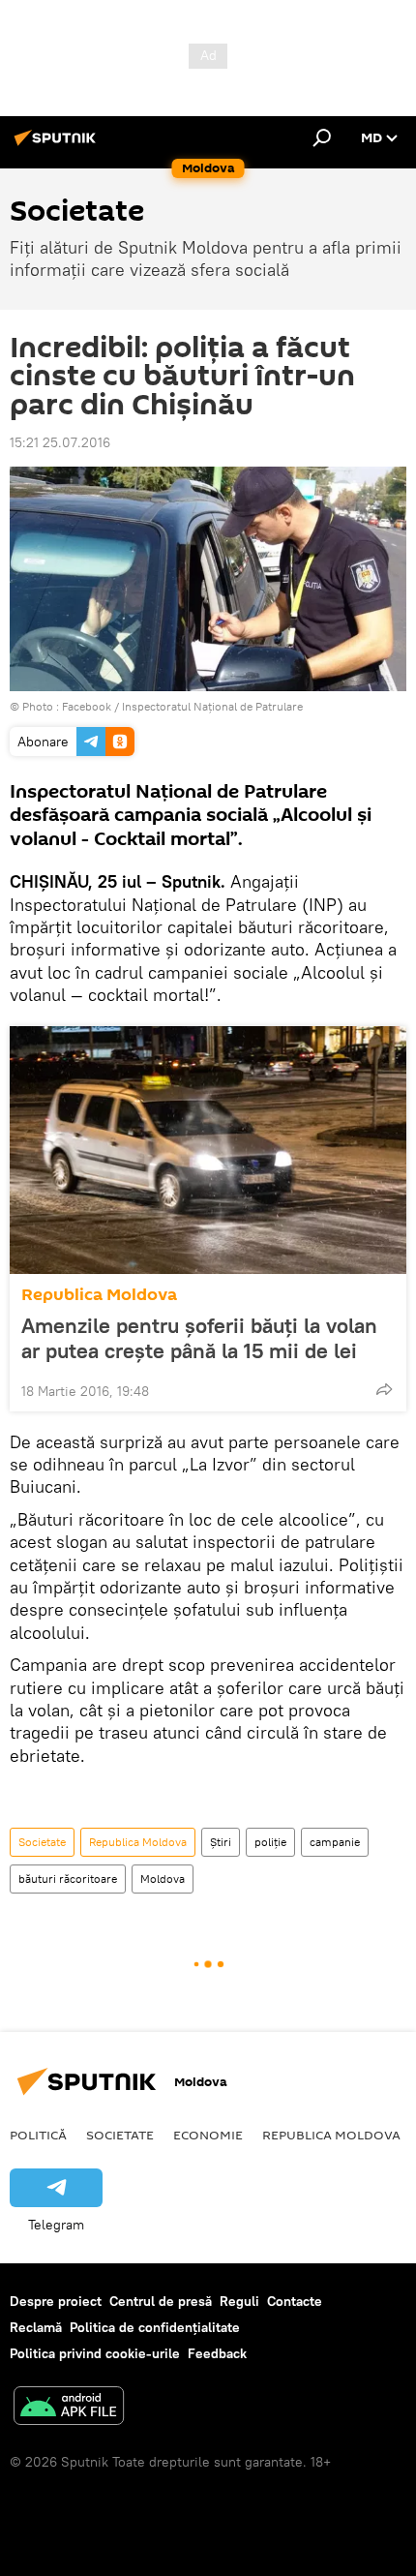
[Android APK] (69, 2408)
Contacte (295, 2301)
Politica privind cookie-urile (95, 2353)
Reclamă (36, 2327)
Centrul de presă (161, 2301)
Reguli (239, 2301)
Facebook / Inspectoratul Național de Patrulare (182, 706)
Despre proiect (56, 2301)
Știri (221, 1842)
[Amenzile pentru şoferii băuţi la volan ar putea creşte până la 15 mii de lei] (208, 1150)
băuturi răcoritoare (68, 1879)
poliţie (270, 1842)
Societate (42, 1842)
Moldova (163, 1879)
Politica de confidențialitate (155, 2327)
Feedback (217, 2353)
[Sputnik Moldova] (58, 145)
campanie (335, 1842)
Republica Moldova (99, 1295)
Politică (38, 2135)
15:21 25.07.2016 (60, 442)
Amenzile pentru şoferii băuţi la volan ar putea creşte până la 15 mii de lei (199, 1338)
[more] (384, 1389)
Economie (208, 2135)
